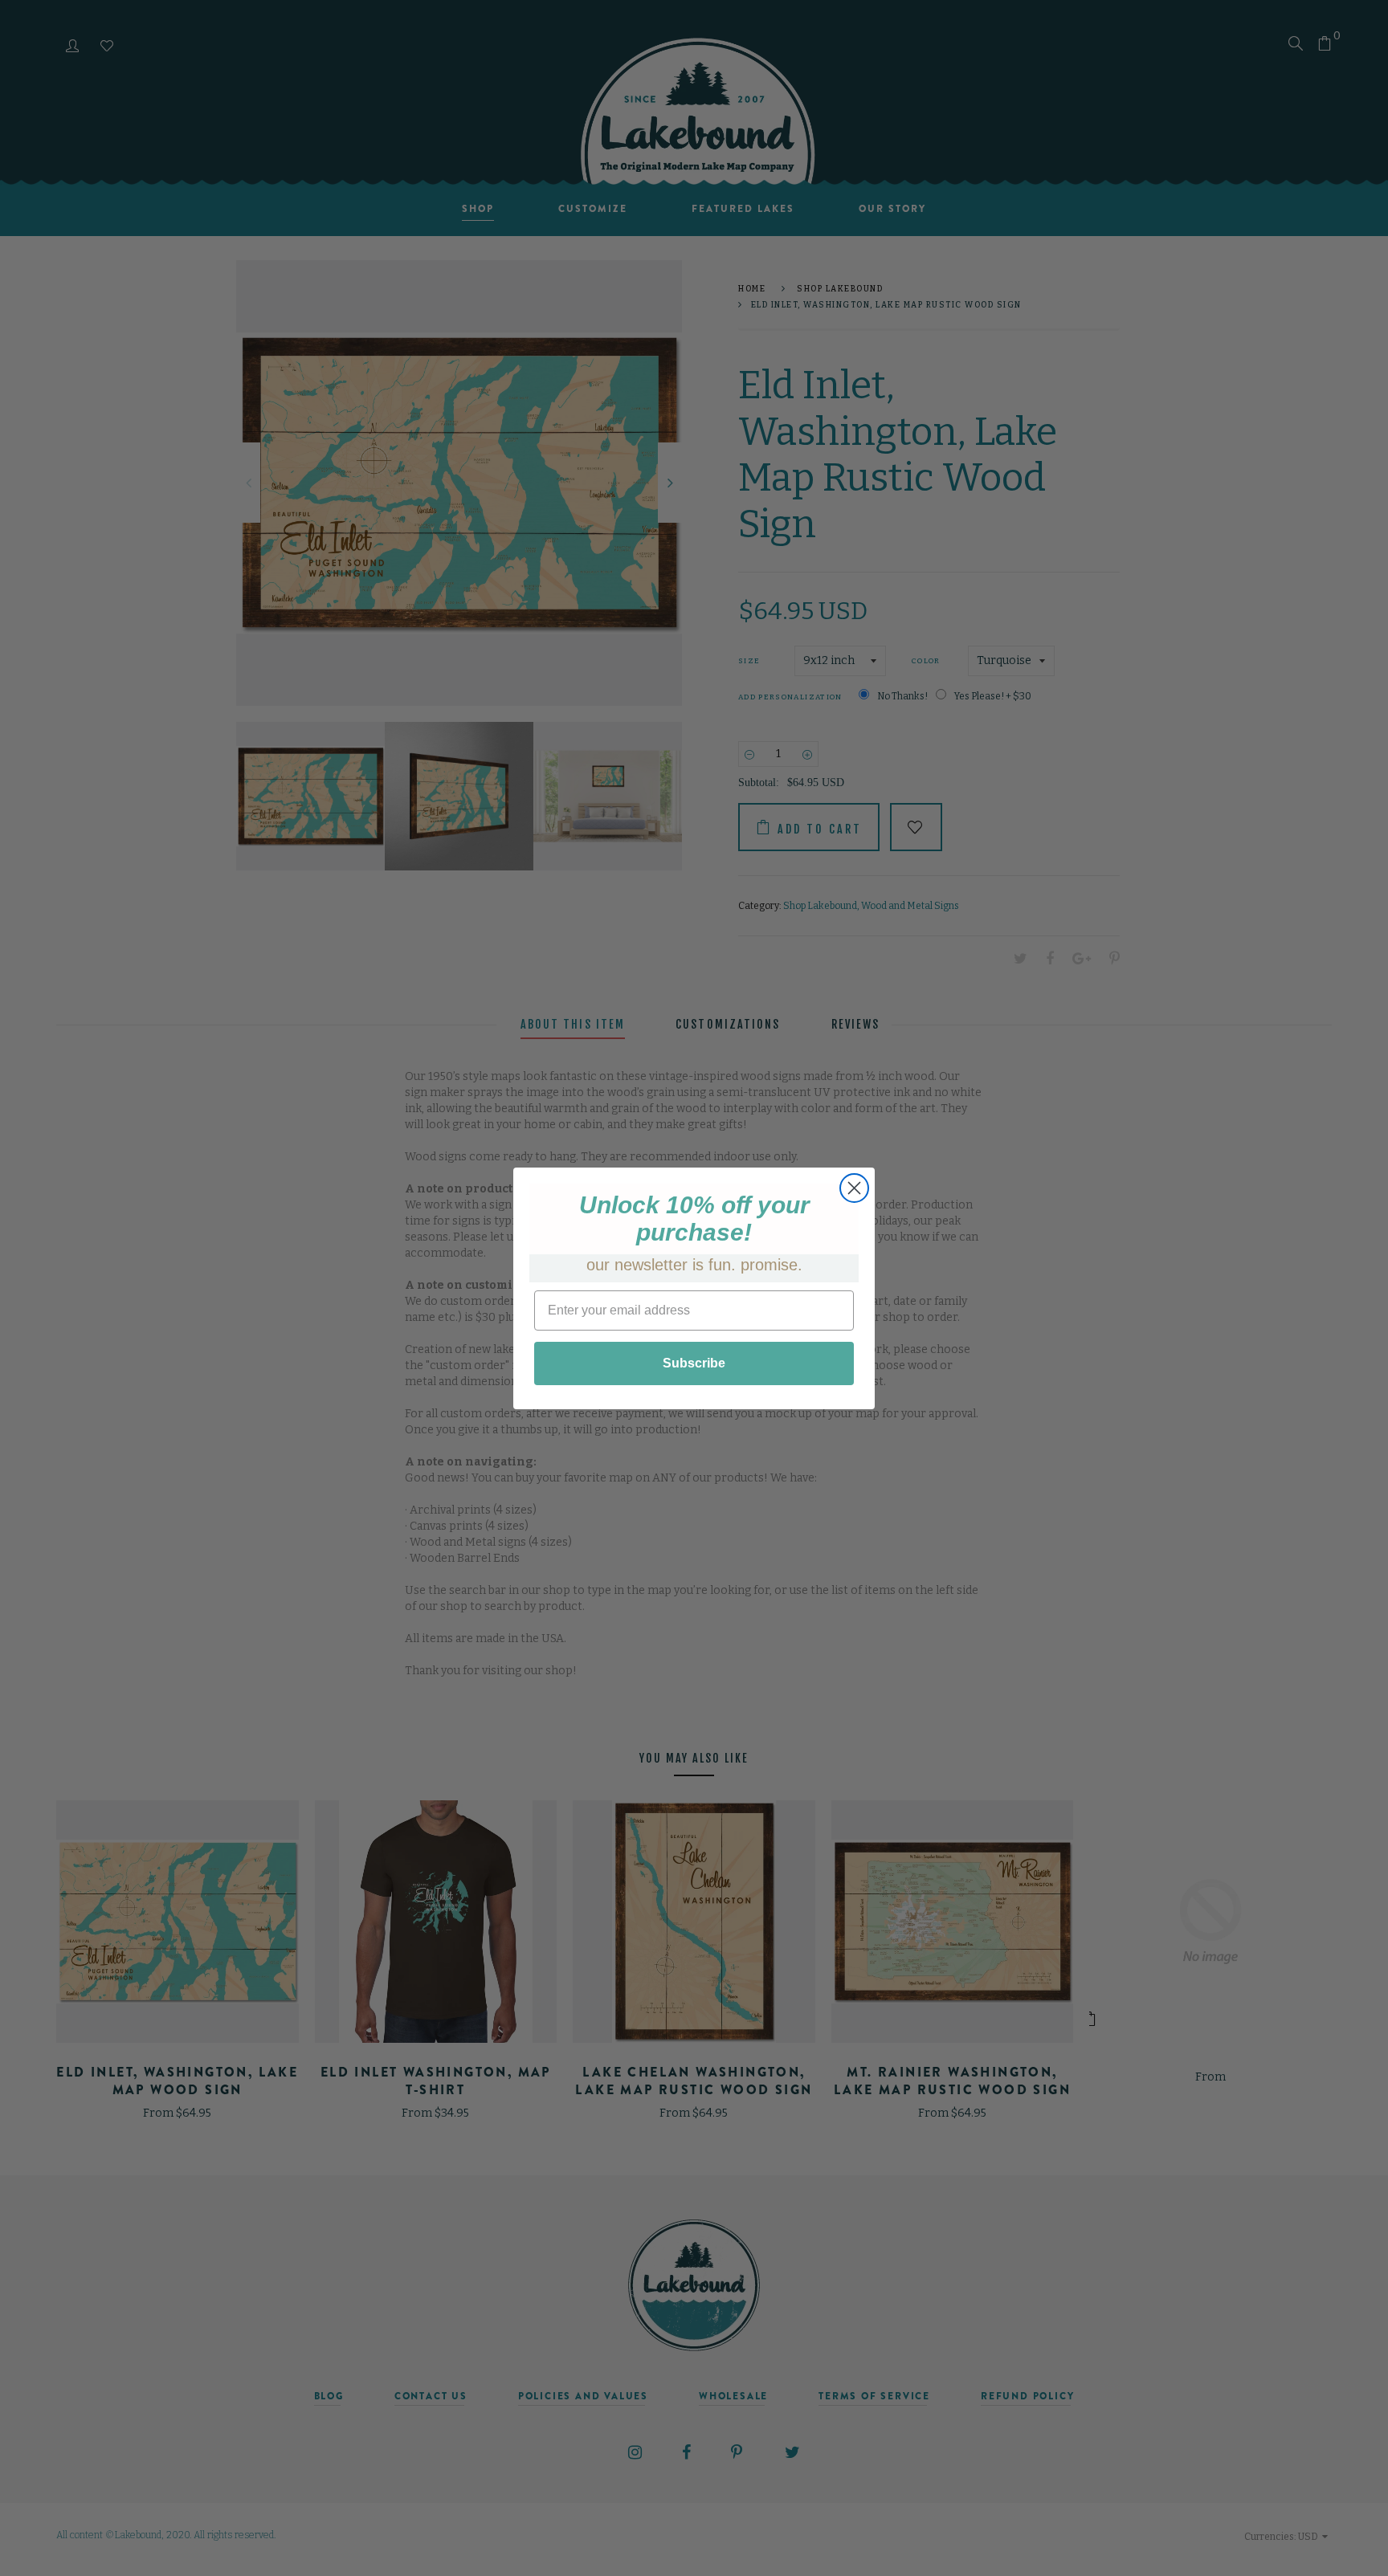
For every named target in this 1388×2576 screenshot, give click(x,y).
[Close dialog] (854, 1188)
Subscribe (694, 1363)
